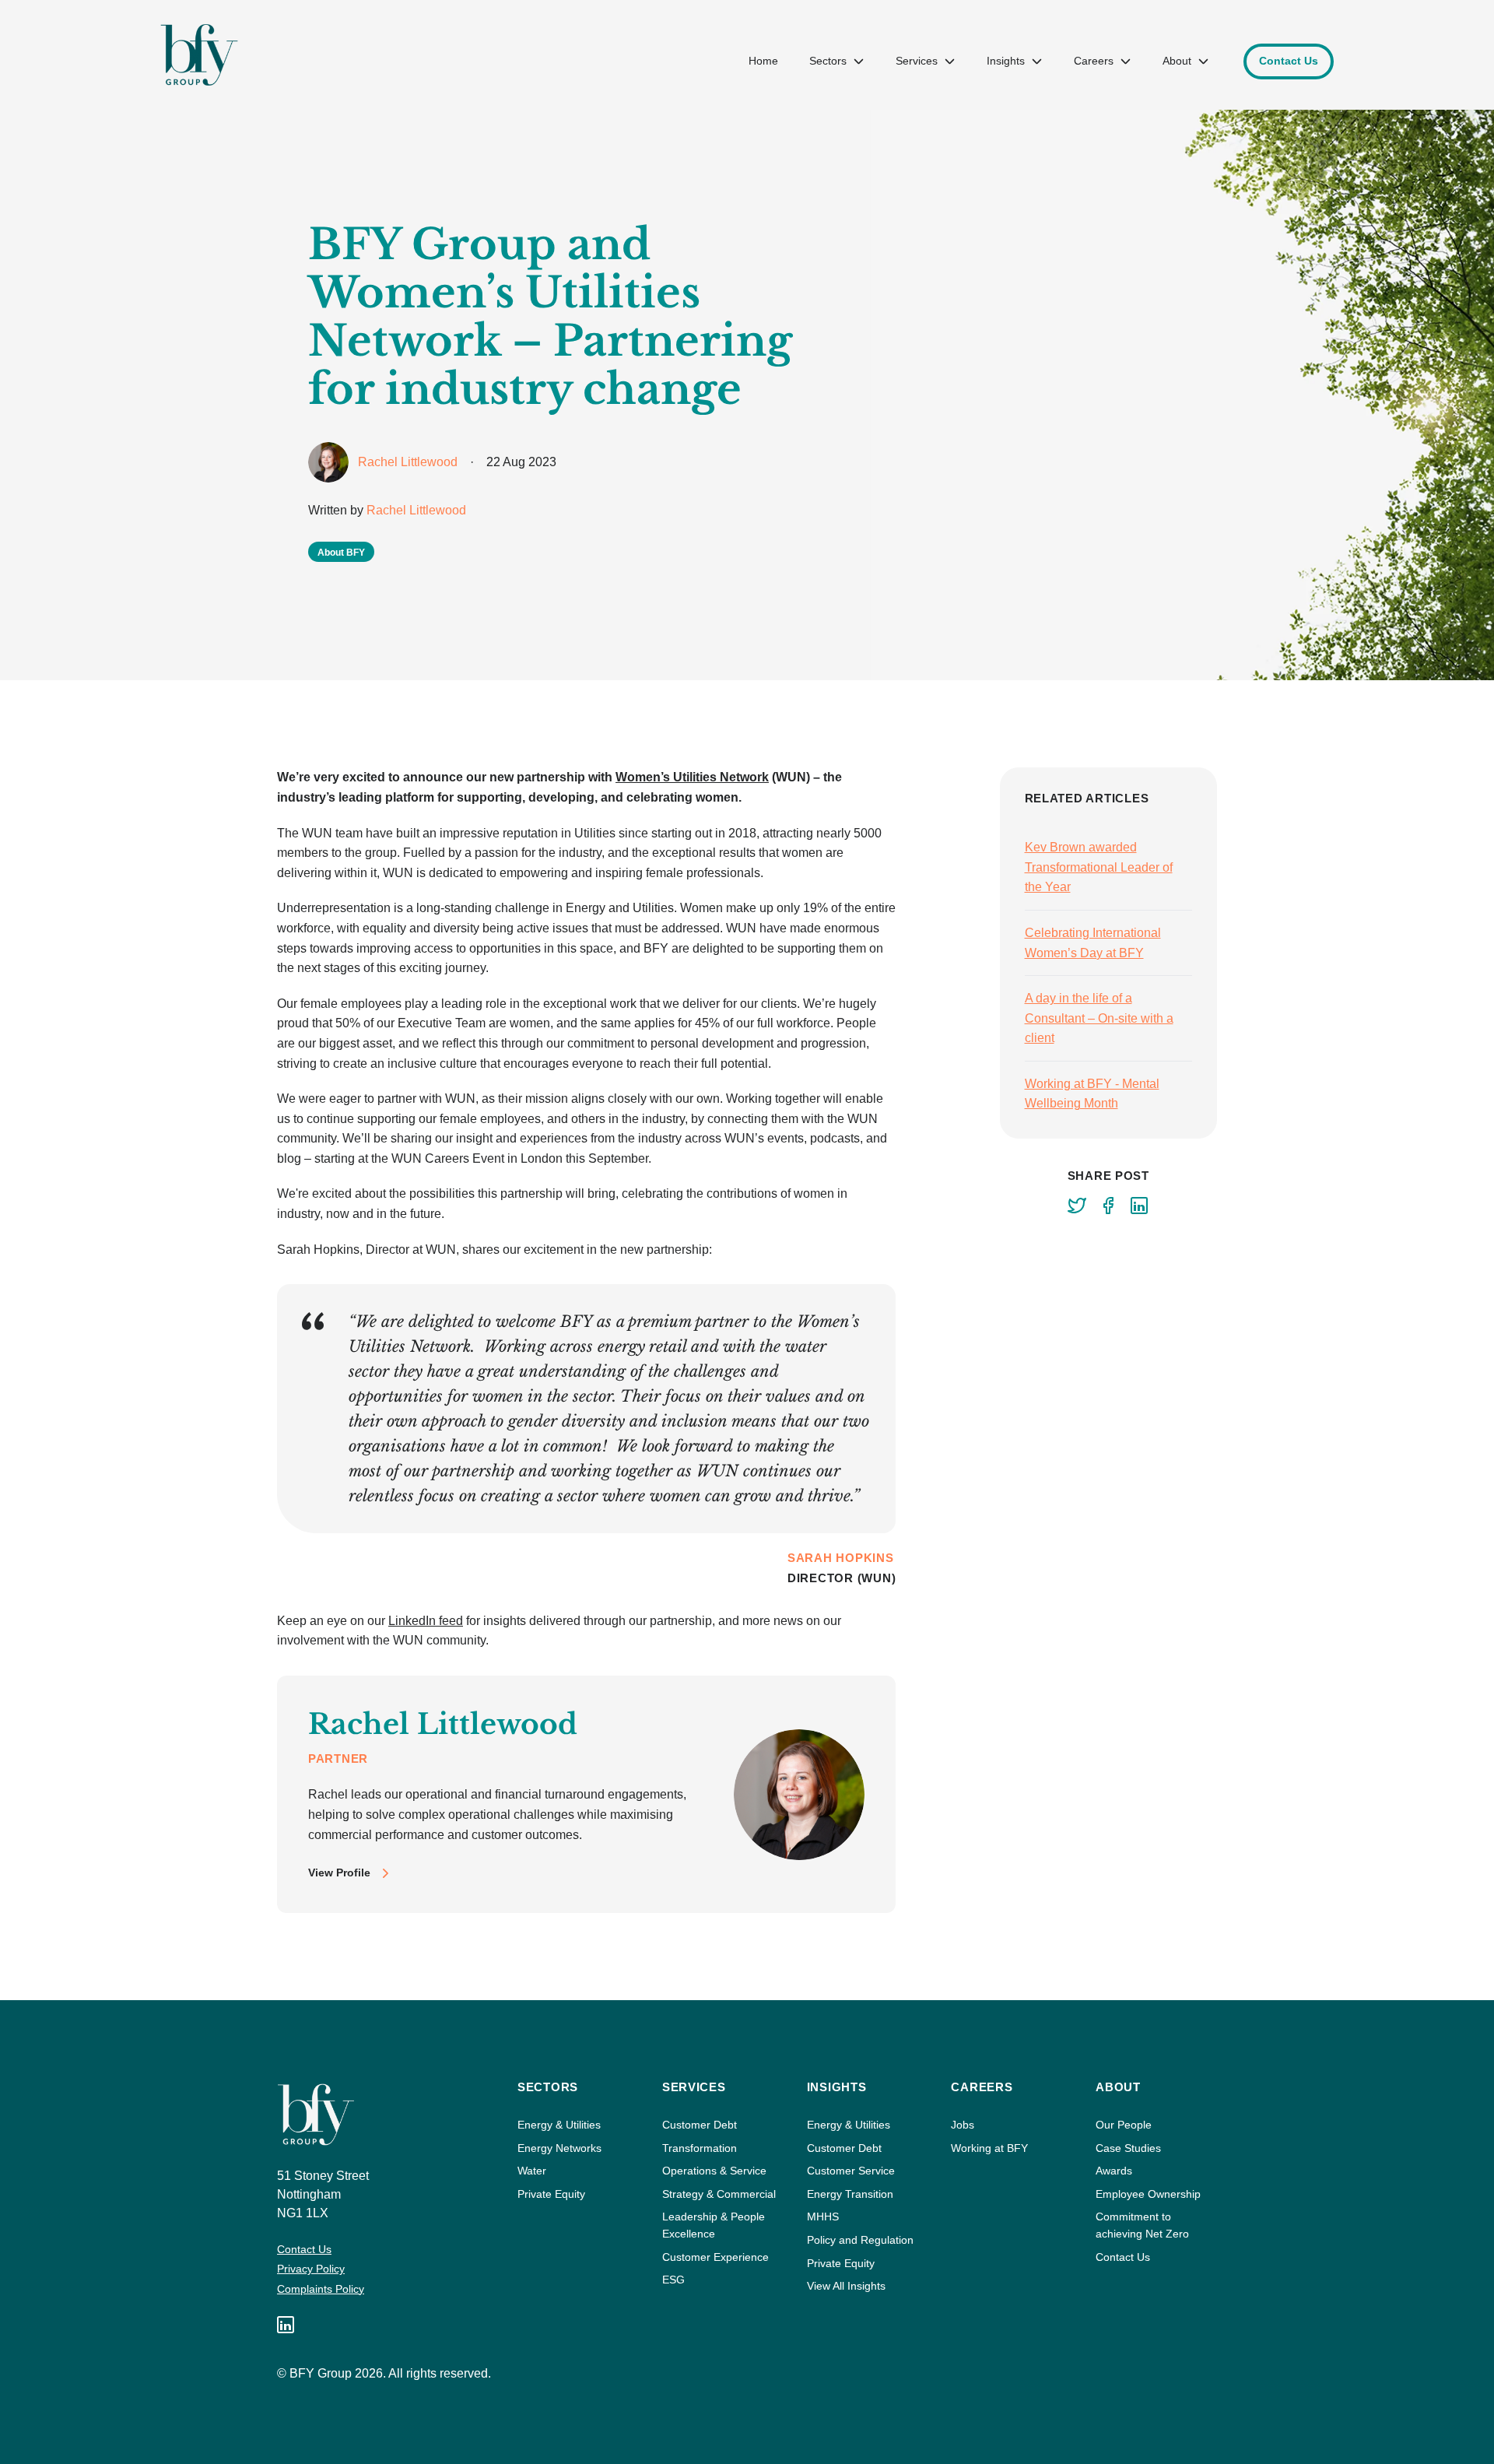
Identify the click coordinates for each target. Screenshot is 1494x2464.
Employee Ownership (1148, 2194)
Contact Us (304, 2249)
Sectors (828, 61)
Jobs (963, 2125)
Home (763, 61)
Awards (1114, 2171)
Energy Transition (850, 2194)
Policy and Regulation (860, 2240)
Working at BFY (989, 2148)
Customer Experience (715, 2257)
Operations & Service (714, 2171)
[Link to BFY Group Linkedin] (286, 2325)
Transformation (700, 2148)
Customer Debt (700, 2125)
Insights (1006, 61)
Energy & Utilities (559, 2125)
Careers (1094, 61)
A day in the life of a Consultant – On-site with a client (1099, 1018)
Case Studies (1128, 2148)
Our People (1124, 2125)
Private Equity (551, 2194)
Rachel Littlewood (416, 510)
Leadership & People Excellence (714, 2225)
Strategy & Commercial (719, 2194)
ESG (673, 2280)
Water (532, 2171)
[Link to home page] (199, 55)
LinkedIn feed (426, 1621)
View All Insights (846, 2286)
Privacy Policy (311, 2269)
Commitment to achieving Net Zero (1142, 2225)
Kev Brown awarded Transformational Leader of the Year (1099, 867)
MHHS (823, 2217)
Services (917, 61)
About (1177, 61)
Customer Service (851, 2171)
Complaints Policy (321, 2289)
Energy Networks (559, 2148)
